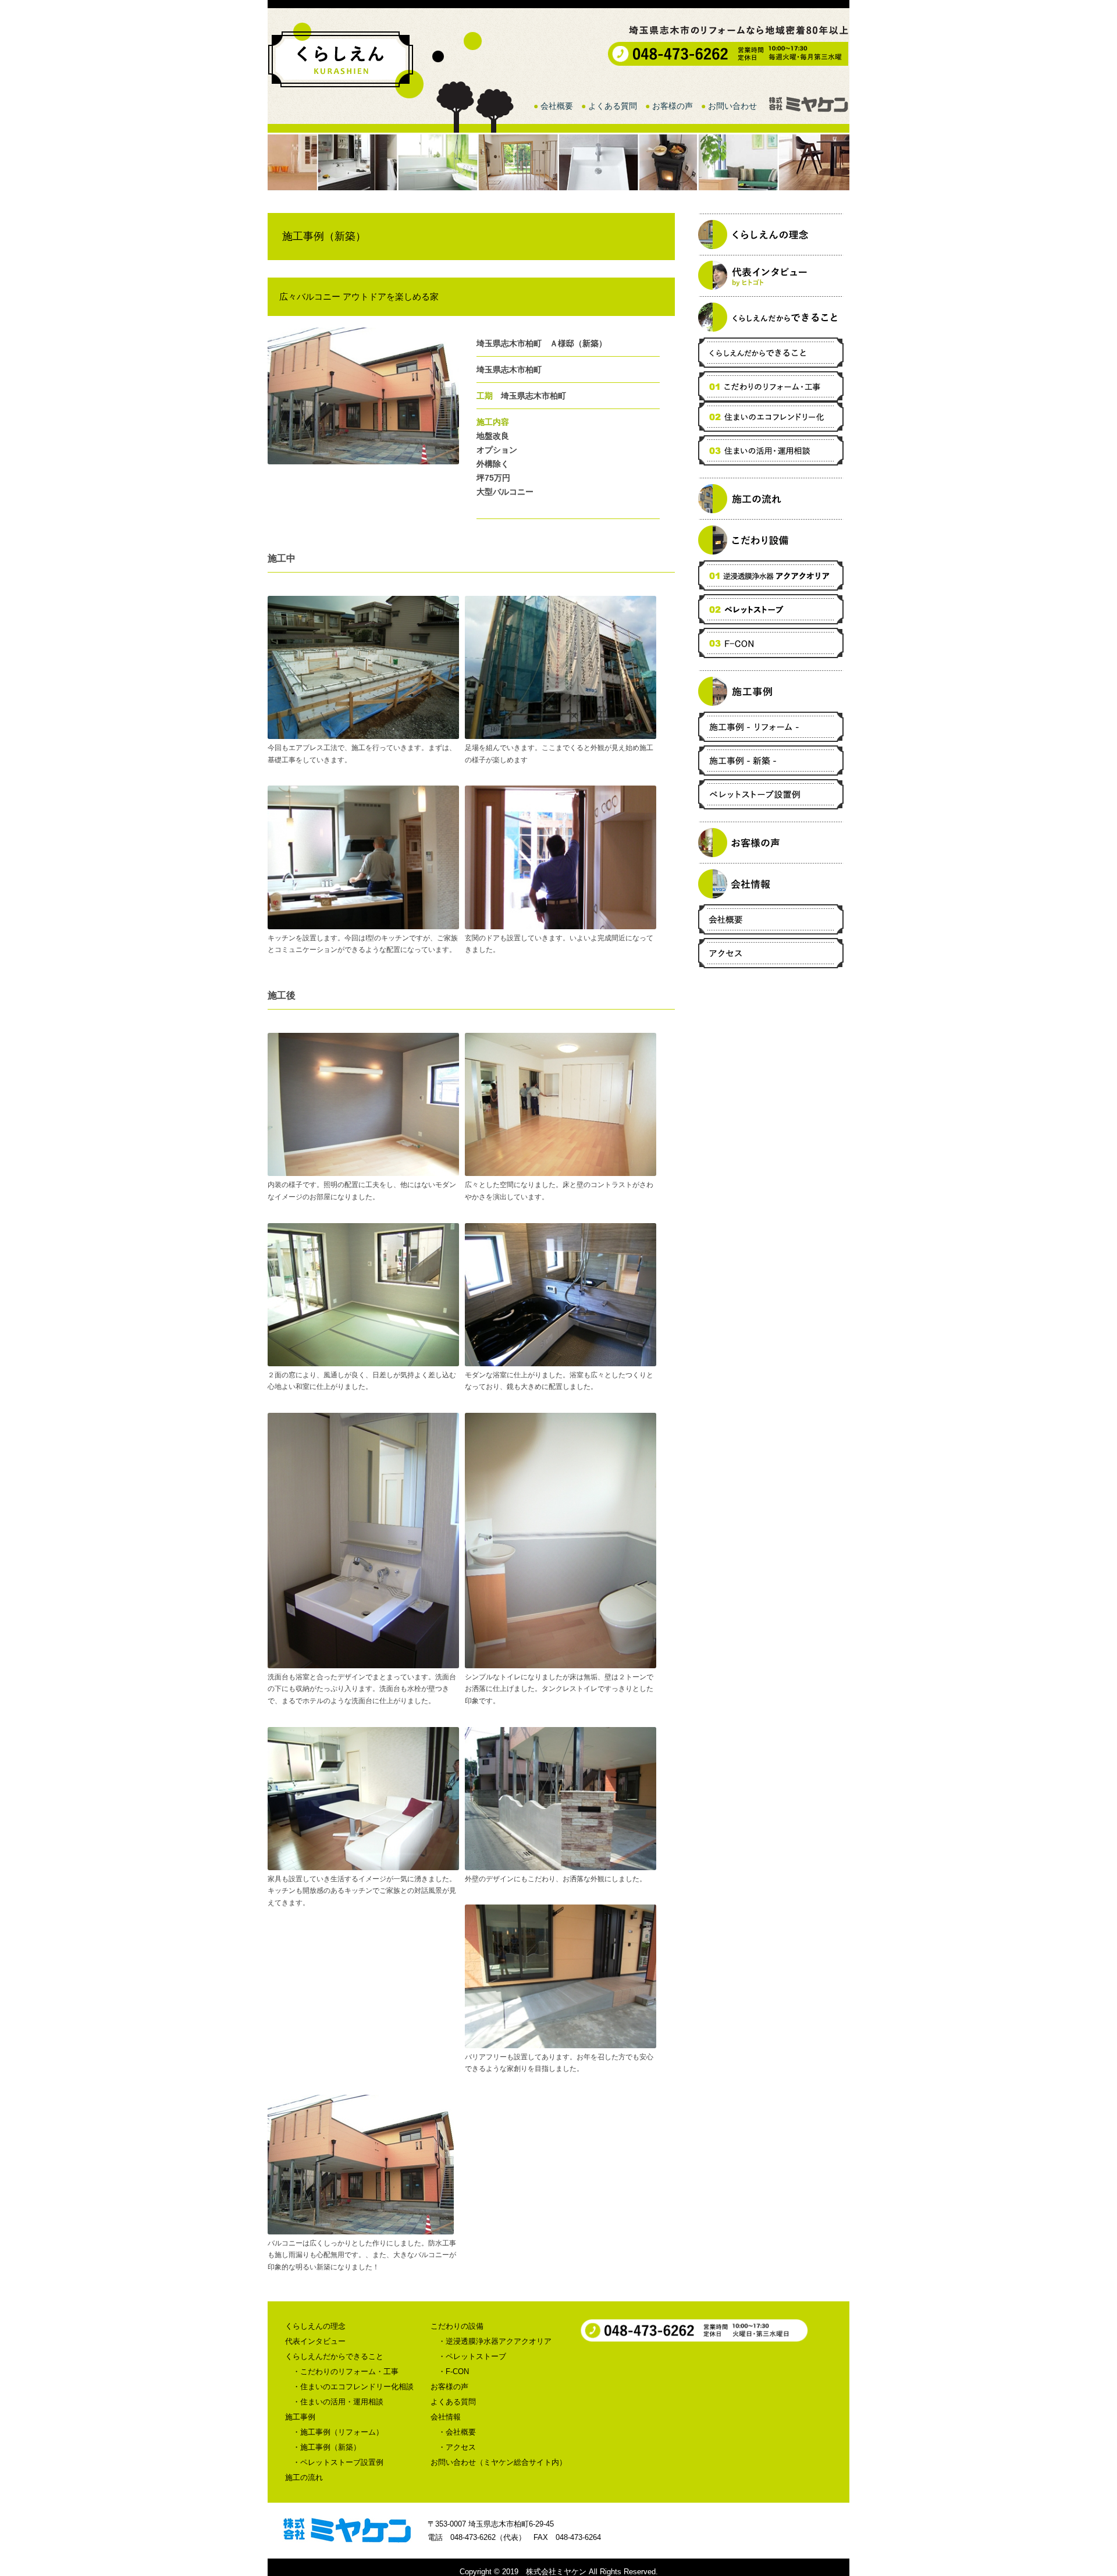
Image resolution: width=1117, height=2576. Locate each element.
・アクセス (457, 2447)
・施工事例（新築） (327, 2447)
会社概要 (557, 106)
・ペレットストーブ (472, 2356)
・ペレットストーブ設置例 (338, 2462)
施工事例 (300, 2417)
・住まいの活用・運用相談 (338, 2402)
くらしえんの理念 (315, 2326)
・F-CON (453, 2371)
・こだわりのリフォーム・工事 (346, 2371)
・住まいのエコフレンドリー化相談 (353, 2387)
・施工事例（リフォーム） (338, 2432)
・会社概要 (457, 2432)
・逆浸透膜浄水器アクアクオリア (495, 2341)
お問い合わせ (732, 106)
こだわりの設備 (457, 2326)
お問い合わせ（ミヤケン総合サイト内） (499, 2462)
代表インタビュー (315, 2341)
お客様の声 (673, 106)
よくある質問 (613, 106)
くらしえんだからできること (334, 2356)
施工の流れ (304, 2477)
